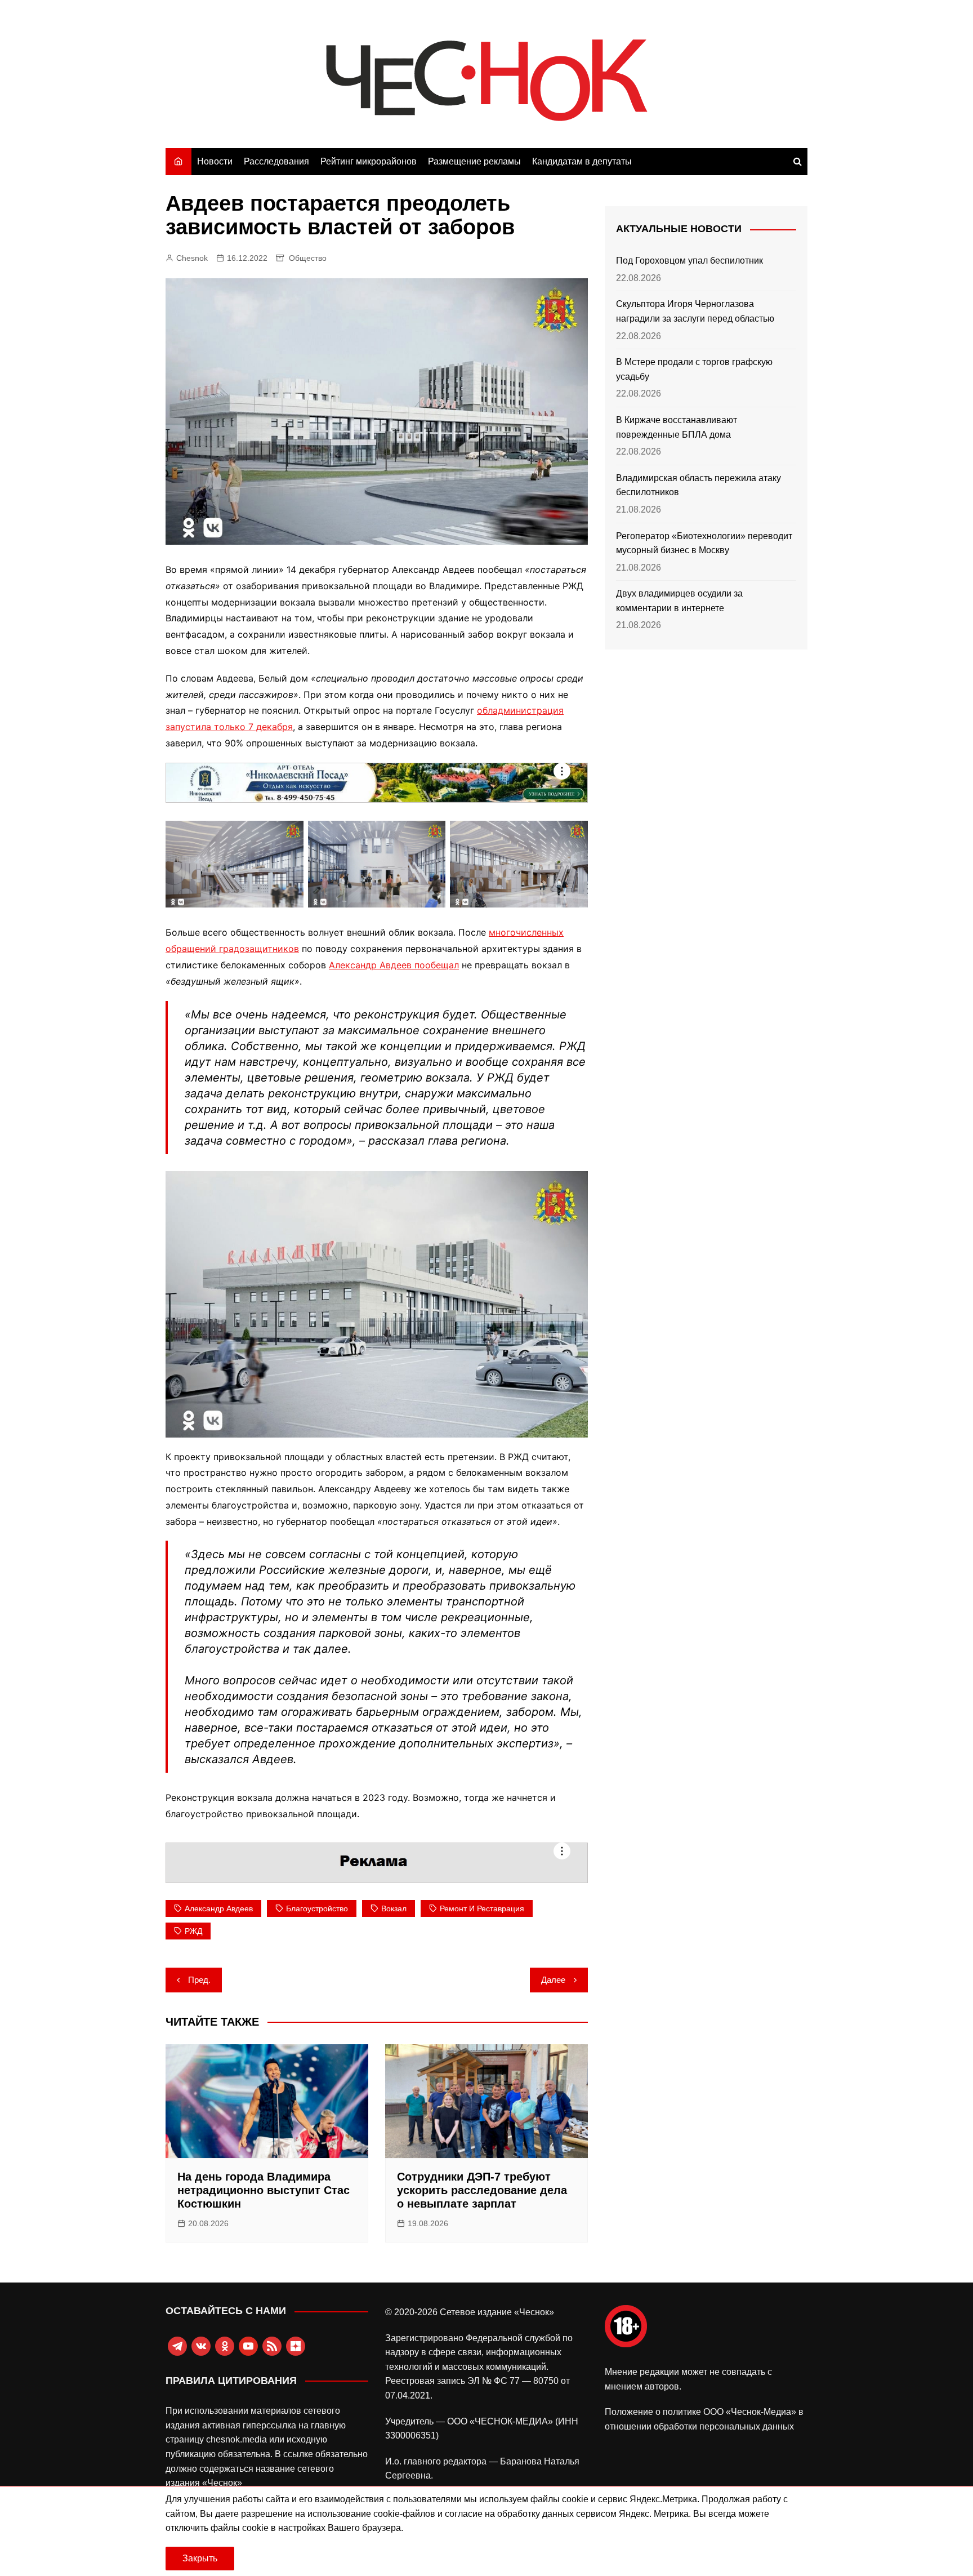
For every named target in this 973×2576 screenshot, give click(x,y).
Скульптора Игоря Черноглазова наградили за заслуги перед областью (695, 311)
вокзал (394, 1908)
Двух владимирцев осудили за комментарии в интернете (679, 601)
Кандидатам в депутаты (582, 161)
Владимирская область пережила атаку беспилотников (698, 485)
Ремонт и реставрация (482, 1908)
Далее (553, 1980)
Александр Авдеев (219, 1908)
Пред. (199, 1980)
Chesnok (192, 258)
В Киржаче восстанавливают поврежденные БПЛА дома (677, 427)
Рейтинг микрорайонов (369, 161)
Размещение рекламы (474, 161)
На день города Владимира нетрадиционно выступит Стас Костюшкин (264, 2190)
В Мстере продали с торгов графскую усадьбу (694, 369)
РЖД (193, 1931)
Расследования (276, 161)
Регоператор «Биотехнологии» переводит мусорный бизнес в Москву (704, 543)
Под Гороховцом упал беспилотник (689, 261)
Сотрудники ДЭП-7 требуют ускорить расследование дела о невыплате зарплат (482, 2190)
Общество (308, 258)
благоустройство (317, 1908)
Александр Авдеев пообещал (394, 965)
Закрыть (200, 2558)
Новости (215, 161)
